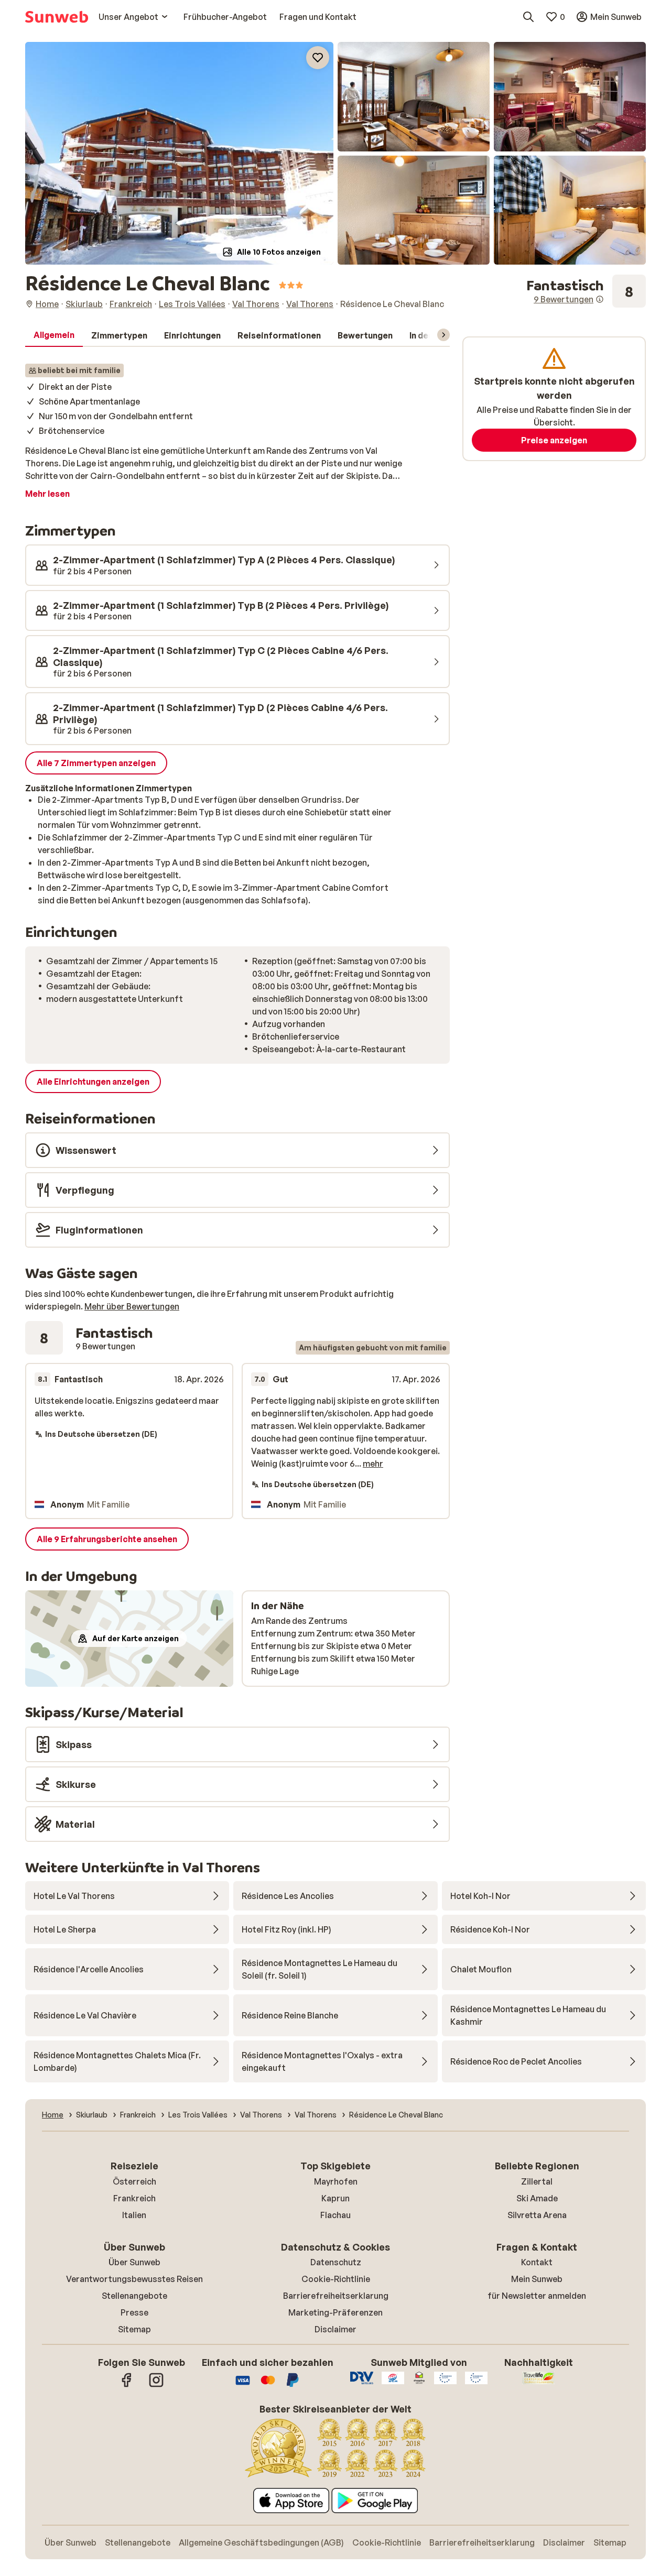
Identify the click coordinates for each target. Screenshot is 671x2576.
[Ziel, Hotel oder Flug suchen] (528, 17)
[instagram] (156, 2385)
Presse (134, 2312)
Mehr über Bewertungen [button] (132, 1306)
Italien (134, 2215)
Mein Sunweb (537, 2279)
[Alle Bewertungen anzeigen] (586, 291)
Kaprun (335, 2198)
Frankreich (134, 2198)
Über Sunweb (134, 2262)
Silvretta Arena (537, 2215)
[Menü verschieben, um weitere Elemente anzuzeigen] (443, 335)
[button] (179, 153)
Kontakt (537, 2262)
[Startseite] (57, 17)
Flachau (335, 2215)
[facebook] (127, 2385)
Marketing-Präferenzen (335, 2312)
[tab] (54, 335)
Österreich (134, 2181)
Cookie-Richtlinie (336, 2279)
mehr (373, 1464)
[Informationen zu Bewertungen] (600, 299)
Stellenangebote (134, 2296)
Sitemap (134, 2329)
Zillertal (537, 2181)
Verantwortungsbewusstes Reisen (134, 2279)
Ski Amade (537, 2198)
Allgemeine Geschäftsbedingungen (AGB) (261, 2542)
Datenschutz (336, 2262)
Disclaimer (335, 2329)
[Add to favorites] (318, 58)
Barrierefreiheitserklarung (336, 2296)
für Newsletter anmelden (537, 2296)
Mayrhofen (336, 2181)
